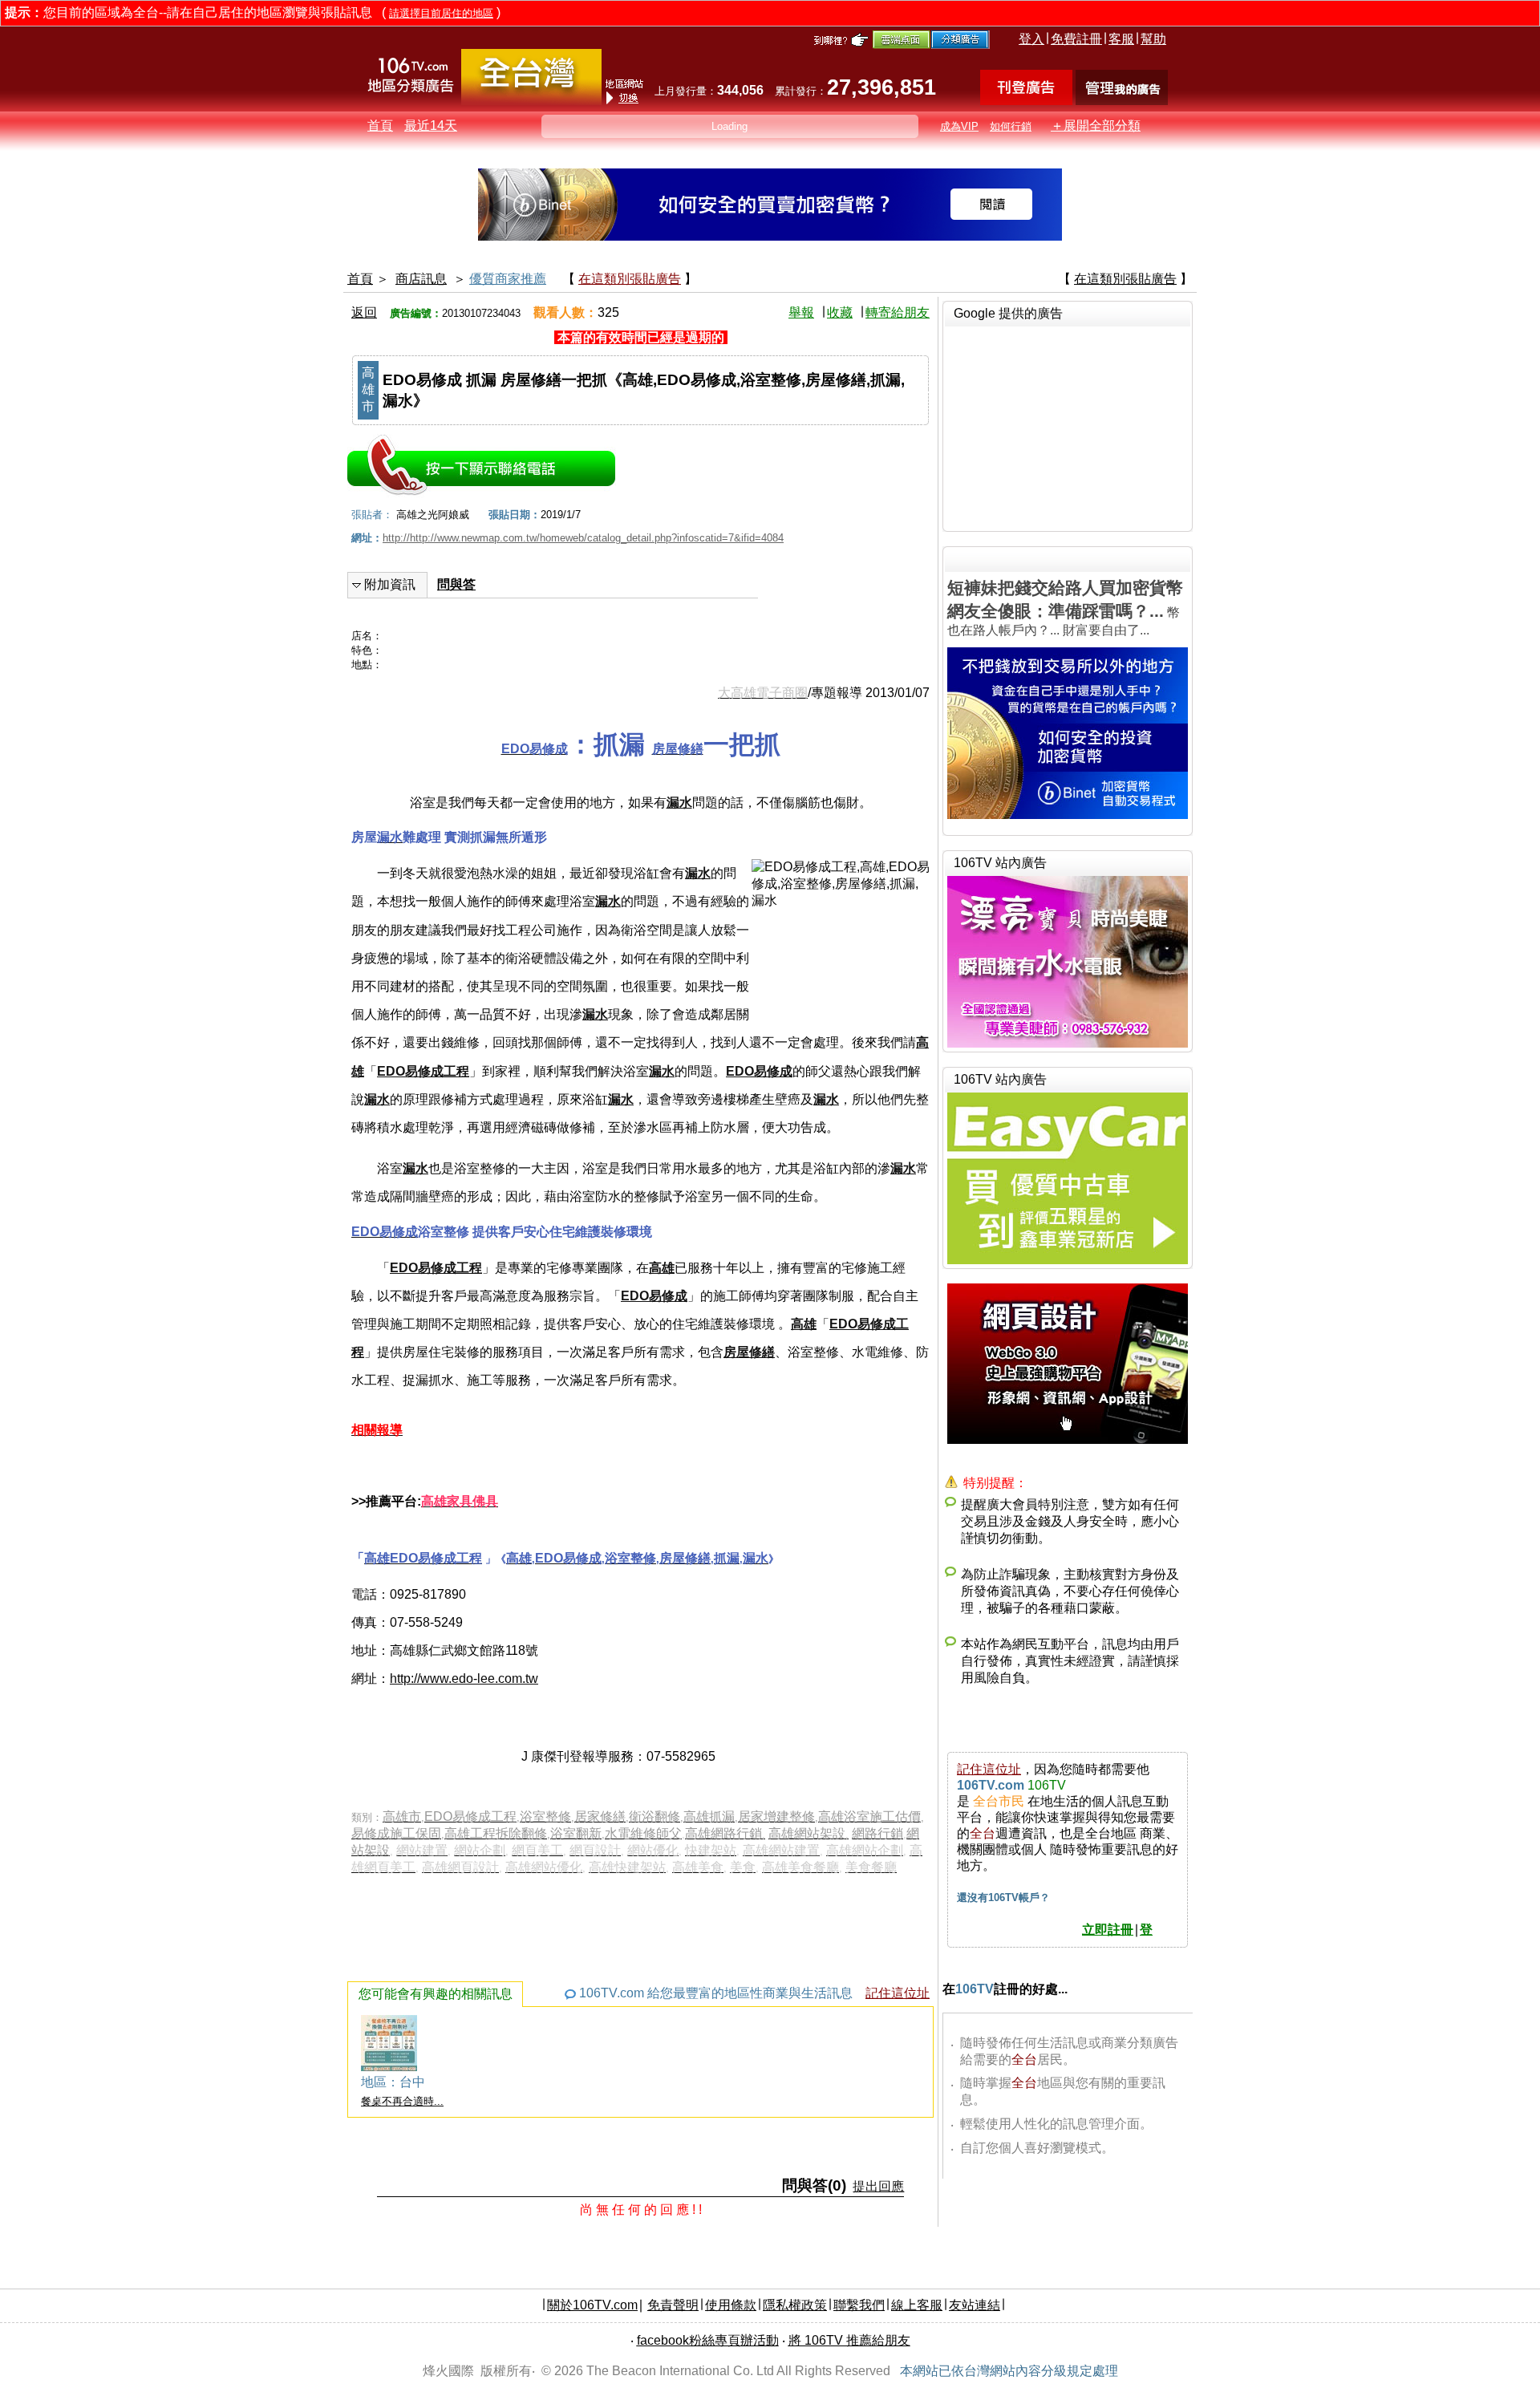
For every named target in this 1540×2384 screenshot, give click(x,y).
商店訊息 (421, 279)
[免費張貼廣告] (1026, 101)
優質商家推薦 (508, 279)
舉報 (801, 312)
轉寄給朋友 (898, 312)
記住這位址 (898, 1993)
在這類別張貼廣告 (630, 279)
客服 (1121, 39)
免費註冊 (1076, 39)
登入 (1031, 39)
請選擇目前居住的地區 (441, 13)
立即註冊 (1108, 1930)
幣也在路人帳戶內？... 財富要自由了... (1065, 608)
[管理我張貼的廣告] (1122, 101)
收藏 (840, 312)
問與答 (456, 584)
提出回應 (878, 2186)
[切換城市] (531, 101)
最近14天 (431, 126)
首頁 (380, 126)
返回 (364, 312)
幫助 (1153, 39)
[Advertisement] (1068, 427)
